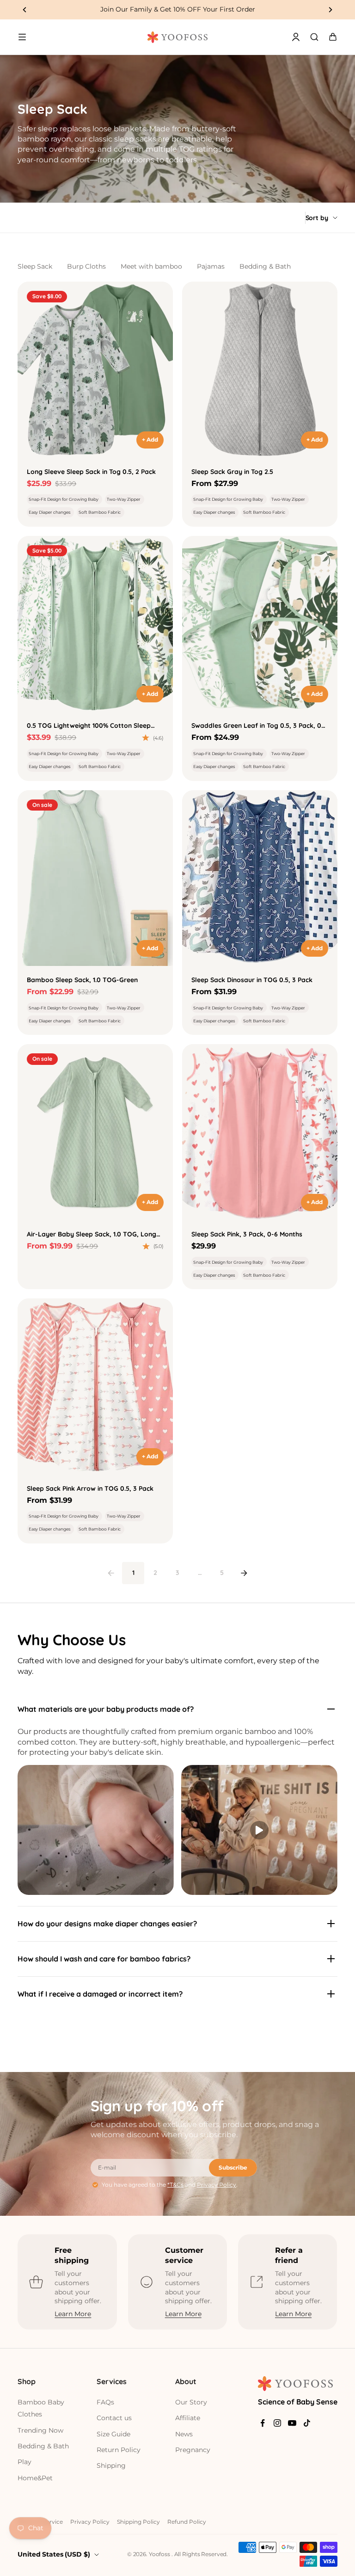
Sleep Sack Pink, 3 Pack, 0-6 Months (247, 1234)
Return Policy (119, 2450)
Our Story (191, 2402)
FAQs (105, 2402)
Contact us (114, 2418)
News (184, 2434)
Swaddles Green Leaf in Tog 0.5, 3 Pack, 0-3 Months (260, 726)
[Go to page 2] (244, 1573)
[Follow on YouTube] (292, 2423)
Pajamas (211, 266)
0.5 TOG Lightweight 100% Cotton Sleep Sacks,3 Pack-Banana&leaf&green (89, 726)
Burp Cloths (86, 266)
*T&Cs (175, 2185)
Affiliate (188, 2418)
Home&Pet (35, 2478)
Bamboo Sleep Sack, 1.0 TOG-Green (82, 980)
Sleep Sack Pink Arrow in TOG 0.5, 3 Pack (90, 1488)
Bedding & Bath (265, 266)
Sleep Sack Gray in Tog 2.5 (232, 472)
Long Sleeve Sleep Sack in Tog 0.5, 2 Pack (91, 472)
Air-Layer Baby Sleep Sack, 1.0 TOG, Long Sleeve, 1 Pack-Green (92, 1235)
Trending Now (40, 2430)
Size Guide (113, 2434)
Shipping (111, 2465)
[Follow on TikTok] (307, 2423)
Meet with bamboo (151, 266)
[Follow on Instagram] (277, 2423)
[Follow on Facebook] (263, 2423)
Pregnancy (193, 2450)
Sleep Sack (35, 266)
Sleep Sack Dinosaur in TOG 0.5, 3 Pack (252, 980)
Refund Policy (187, 2522)
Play (24, 2462)
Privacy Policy (217, 2185)
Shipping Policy (138, 2522)
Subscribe (233, 2167)
